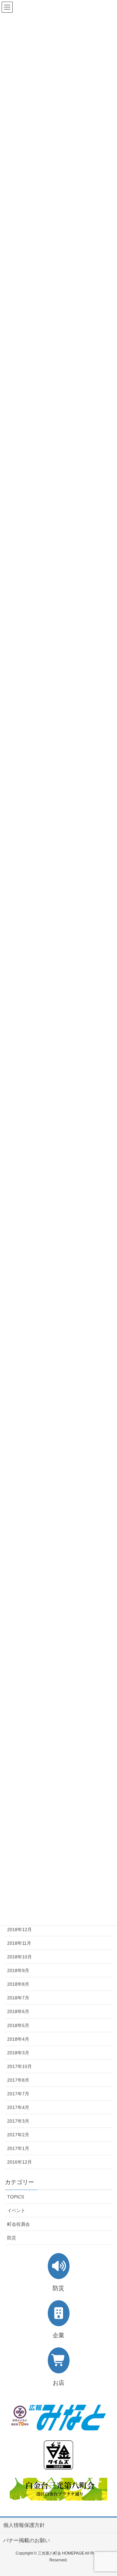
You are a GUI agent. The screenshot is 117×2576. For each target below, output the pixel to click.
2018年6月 (18, 2011)
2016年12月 (19, 2162)
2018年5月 (18, 2025)
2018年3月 (18, 2053)
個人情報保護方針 (24, 2525)
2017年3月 (18, 2121)
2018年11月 (19, 1943)
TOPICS (16, 2197)
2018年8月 (18, 1984)
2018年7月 (18, 1998)
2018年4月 (18, 2039)
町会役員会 (19, 2224)
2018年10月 (19, 1957)
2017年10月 (19, 2066)
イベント (16, 2210)
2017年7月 (18, 2094)
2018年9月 (18, 1970)
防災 (12, 2238)
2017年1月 (18, 2148)
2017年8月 (18, 2080)
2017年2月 (18, 2135)
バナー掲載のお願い (27, 2540)
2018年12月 (19, 1929)
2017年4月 (18, 2107)
